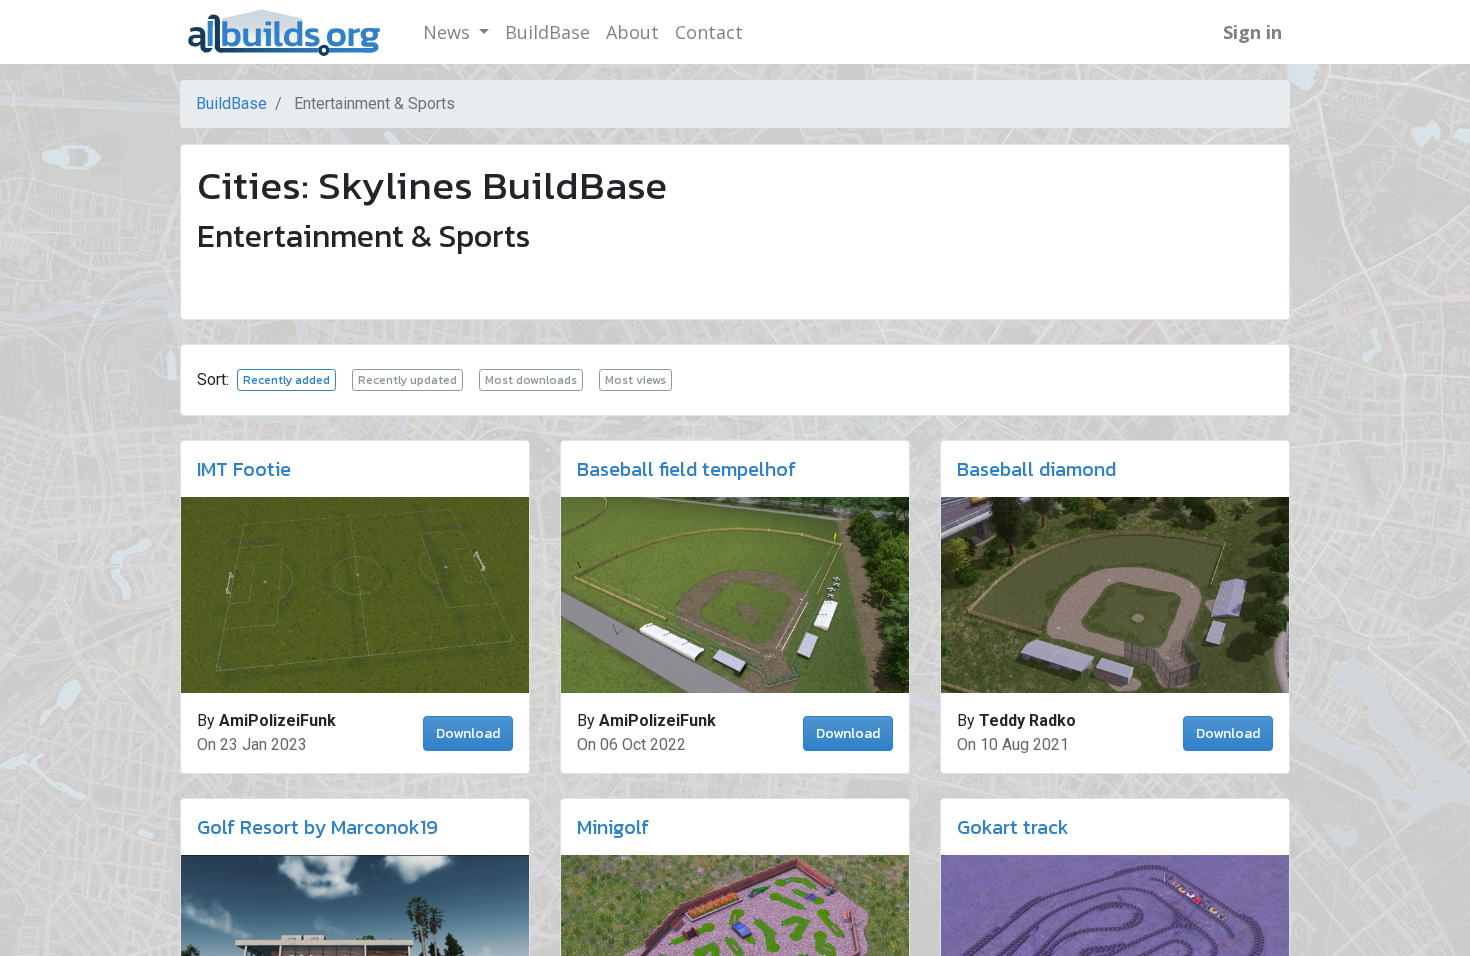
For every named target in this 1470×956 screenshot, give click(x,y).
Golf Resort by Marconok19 (317, 827)
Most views (635, 380)
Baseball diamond (1036, 469)
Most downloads (531, 380)
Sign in (1252, 32)
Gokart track (1013, 827)
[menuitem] (547, 32)
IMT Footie (244, 469)
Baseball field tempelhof (686, 469)
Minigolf (613, 827)
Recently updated (407, 380)
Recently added (286, 380)
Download (468, 733)
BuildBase (231, 103)
